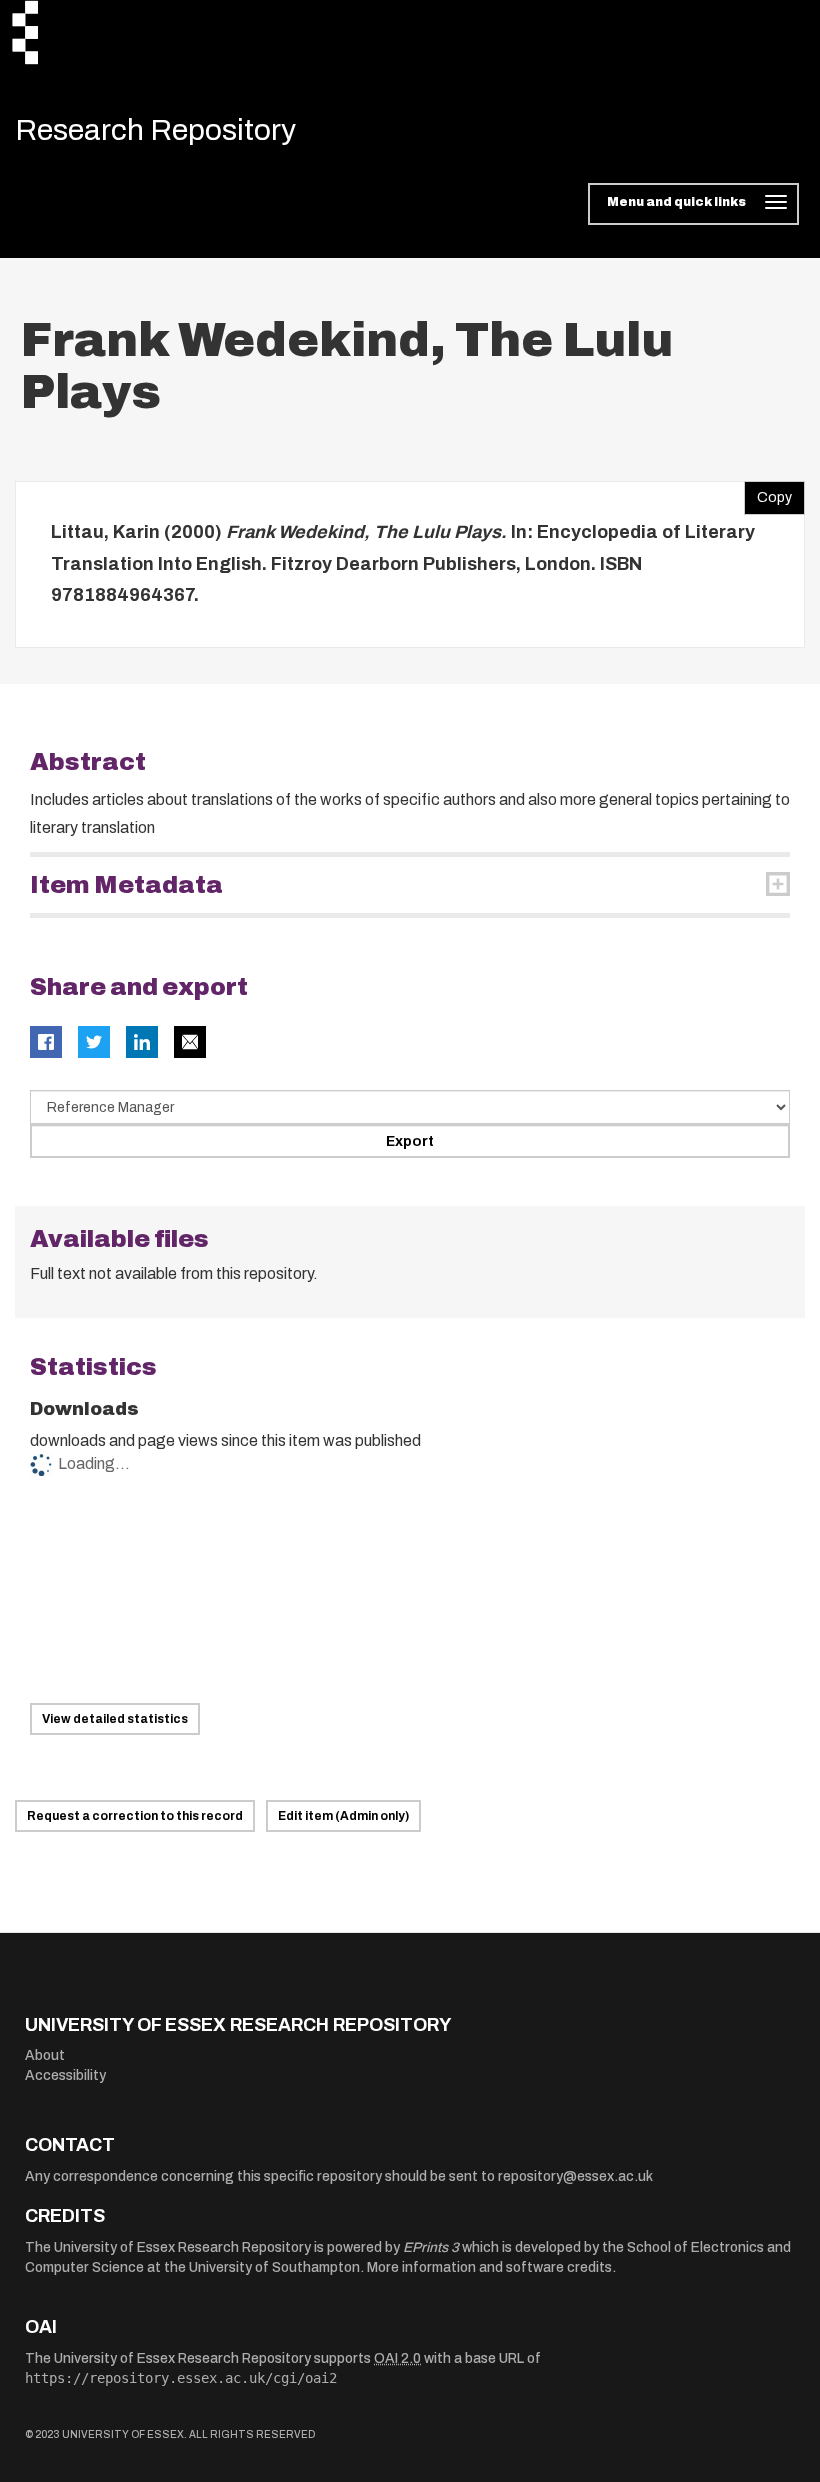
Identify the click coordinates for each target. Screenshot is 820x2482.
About (45, 2055)
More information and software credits (489, 2267)
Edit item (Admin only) (343, 1816)
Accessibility (65, 2075)
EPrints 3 (431, 2247)
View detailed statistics (115, 1719)
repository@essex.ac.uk (575, 2176)
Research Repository (155, 130)
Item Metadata (126, 885)
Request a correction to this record (135, 1816)
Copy (768, 493)
